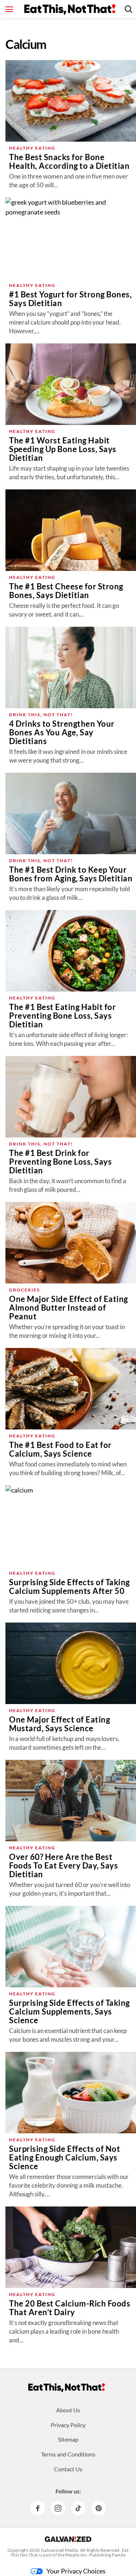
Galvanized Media (59, 2550)
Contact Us (68, 2469)
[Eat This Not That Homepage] (70, 9)
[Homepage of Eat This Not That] (67, 2388)
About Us (68, 2410)
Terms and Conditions (68, 2454)
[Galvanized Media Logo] (68, 2539)
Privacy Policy (68, 2425)
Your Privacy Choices (76, 2571)
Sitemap (68, 2439)
